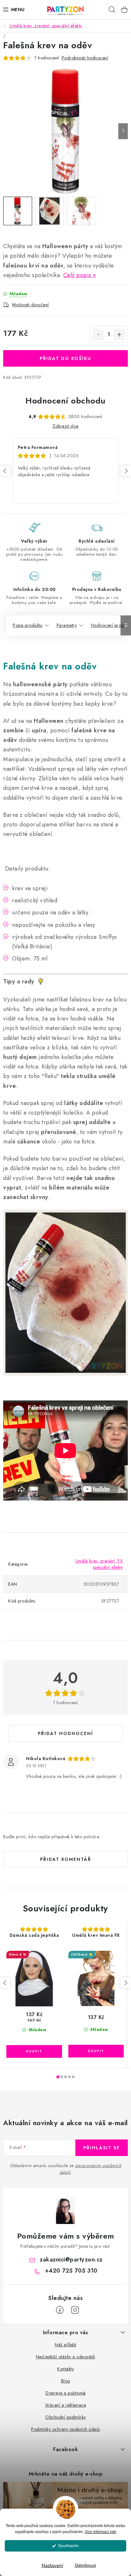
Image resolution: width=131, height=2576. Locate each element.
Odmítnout (85, 2565)
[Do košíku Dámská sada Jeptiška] (34, 2051)
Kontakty (65, 2369)
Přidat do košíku (65, 358)
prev (5, 1983)
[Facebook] (60, 2310)
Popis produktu (28, 625)
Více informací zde (100, 2532)
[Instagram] (75, 2310)
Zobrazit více (65, 426)
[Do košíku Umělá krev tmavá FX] (96, 2051)
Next (126, 471)
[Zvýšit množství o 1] (119, 335)
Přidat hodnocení (65, 1733)
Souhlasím (69, 2546)
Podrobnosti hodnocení (85, 58)
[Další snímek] (123, 131)
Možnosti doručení (31, 305)
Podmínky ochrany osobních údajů (65, 2429)
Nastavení (52, 2566)
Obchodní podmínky (65, 2417)
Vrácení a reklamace (66, 2405)
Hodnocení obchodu (65, 401)
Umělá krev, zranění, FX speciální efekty (99, 1564)
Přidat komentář (66, 1859)
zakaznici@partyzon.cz (71, 2260)
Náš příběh (65, 2345)
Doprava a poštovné (65, 2393)
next (126, 1983)
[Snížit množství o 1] (98, 335)
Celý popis (77, 275)
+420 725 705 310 (71, 2271)
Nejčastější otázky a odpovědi (66, 2357)
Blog (66, 2381)
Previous (5, 471)
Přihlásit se (102, 2148)
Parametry (67, 625)
